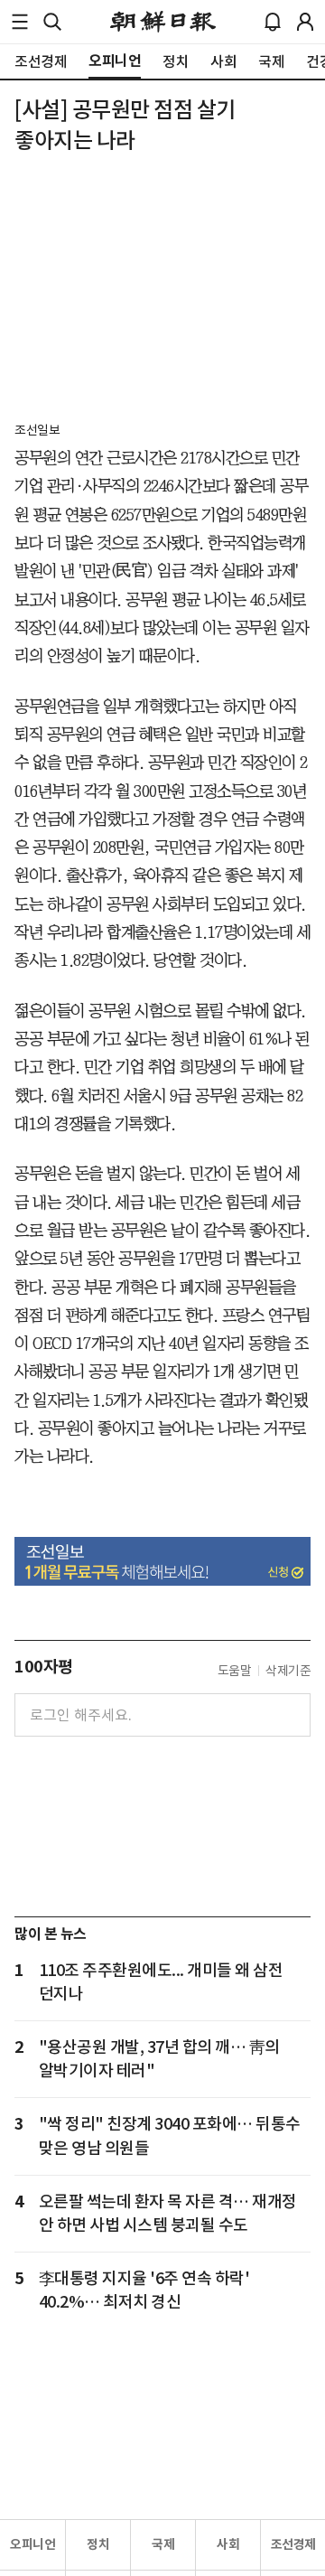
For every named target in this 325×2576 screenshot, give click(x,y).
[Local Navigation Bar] (20, 22)
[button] (20, 22)
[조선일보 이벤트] (162, 1562)
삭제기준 (288, 1671)
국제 (163, 2544)
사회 (228, 2544)
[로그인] (305, 22)
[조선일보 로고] (163, 22)
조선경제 (293, 2544)
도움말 (235, 1671)
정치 (98, 2544)
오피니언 (32, 2544)
